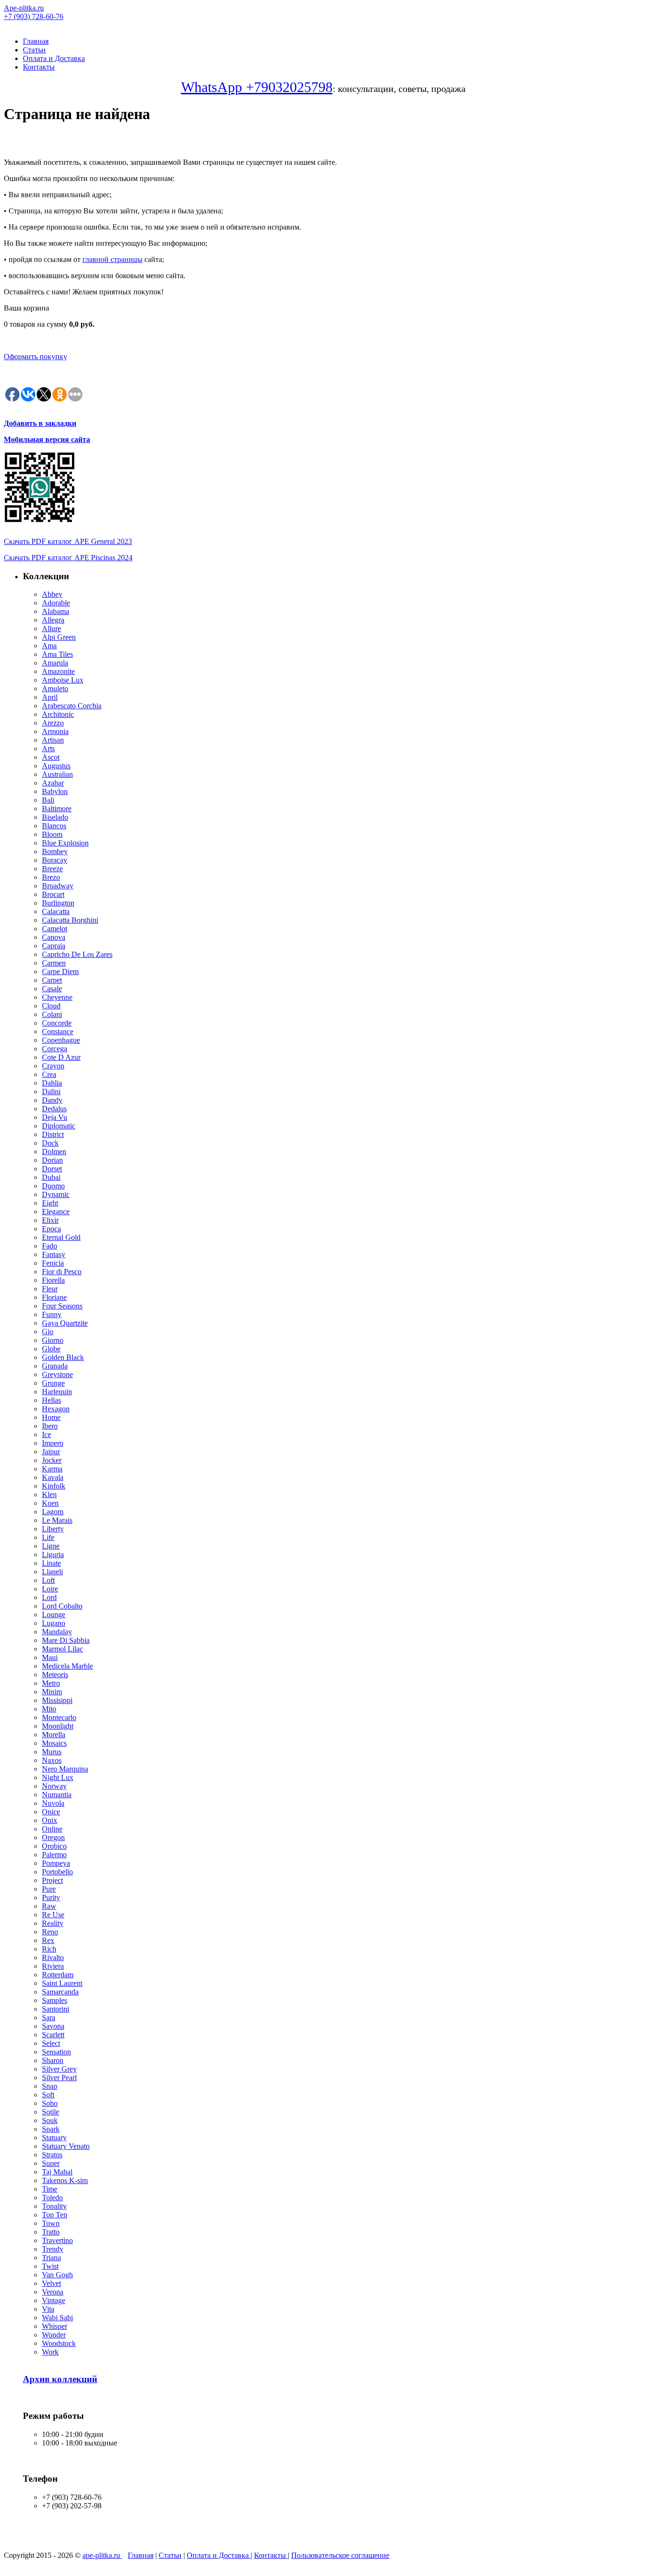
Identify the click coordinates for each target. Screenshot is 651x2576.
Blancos (54, 826)
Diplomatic (59, 1126)
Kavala (53, 1477)
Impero (53, 1443)
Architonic (58, 714)
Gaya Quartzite (65, 1323)
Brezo (51, 877)
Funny (52, 1314)
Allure (51, 629)
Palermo (54, 1855)
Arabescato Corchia (72, 706)
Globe (51, 1349)
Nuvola (53, 1803)
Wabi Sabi (57, 2318)
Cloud (51, 1006)
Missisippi (57, 1700)
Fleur (50, 1289)
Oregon (53, 1837)
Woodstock (59, 2343)
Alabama (56, 611)
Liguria (53, 1555)
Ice (46, 1434)
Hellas (51, 1400)
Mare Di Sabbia (66, 1640)
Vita (48, 2309)
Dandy (52, 1100)
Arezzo (53, 723)
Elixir (50, 1220)
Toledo (52, 2198)
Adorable (56, 603)
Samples (55, 2000)
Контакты (39, 67)
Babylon (55, 791)
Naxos (52, 1760)
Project (52, 1880)
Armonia (55, 731)
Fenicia (53, 1263)
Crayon (53, 1066)
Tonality (54, 2206)
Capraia (54, 946)
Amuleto (55, 689)
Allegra (53, 620)
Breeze (52, 869)
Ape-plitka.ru (24, 8)
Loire (50, 1589)
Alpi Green (59, 637)
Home (51, 1417)
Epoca (51, 1229)
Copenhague (61, 1040)
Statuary (54, 2138)
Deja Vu (55, 1117)
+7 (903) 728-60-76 (34, 16)
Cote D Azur (61, 1057)
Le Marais (57, 1520)
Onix (50, 1820)
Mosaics (54, 1743)
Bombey (55, 851)
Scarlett (53, 2035)
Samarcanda (60, 1992)
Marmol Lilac (62, 1649)
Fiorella (53, 1280)
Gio (48, 1332)
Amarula (55, 663)
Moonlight (58, 1726)
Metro (51, 1683)
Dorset (52, 1169)
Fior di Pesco (62, 1272)
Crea (49, 1074)
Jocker (52, 1460)
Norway (54, 1786)
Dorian (52, 1160)
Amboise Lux (63, 680)
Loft (48, 1580)
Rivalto (53, 1957)
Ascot (51, 757)
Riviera (53, 1966)
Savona (53, 2026)
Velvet (51, 2283)
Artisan (53, 740)
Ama (49, 646)
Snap (50, 2086)
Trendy (53, 2249)
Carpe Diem (60, 971)
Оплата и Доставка (54, 58)
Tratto (51, 2232)
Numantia (57, 1795)
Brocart (53, 894)
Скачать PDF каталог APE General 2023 (68, 541)
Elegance (56, 1212)
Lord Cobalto (62, 1606)
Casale (52, 989)
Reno (50, 1932)
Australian (57, 774)
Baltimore (57, 809)
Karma (52, 1469)
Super (51, 2163)
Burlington (58, 903)
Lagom (53, 1512)
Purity (51, 1897)
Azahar (53, 783)
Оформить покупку (36, 357)
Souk (50, 2120)
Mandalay (57, 1632)
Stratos (52, 2155)
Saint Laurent (62, 1983)
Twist (50, 2266)
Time (50, 2189)
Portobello (57, 1872)
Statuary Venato (66, 2146)
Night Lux (58, 1777)
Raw (49, 1906)
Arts (48, 749)
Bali (48, 800)
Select (51, 2043)
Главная (36, 41)
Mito (49, 1709)
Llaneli (52, 1572)
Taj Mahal (57, 2172)
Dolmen (54, 1152)
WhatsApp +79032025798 (257, 87)
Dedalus (54, 1109)
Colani (52, 1014)
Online (52, 1829)
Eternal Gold (61, 1237)
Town (51, 2223)
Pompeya (56, 1863)
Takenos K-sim (65, 2180)
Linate (51, 1563)
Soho (50, 2103)
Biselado (55, 817)
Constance (58, 1031)
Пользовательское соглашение (340, 2555)
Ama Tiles (57, 654)
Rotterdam (58, 1975)
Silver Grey (59, 2069)
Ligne (51, 1546)
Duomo (53, 1186)
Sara (49, 2018)
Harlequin (57, 1392)
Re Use (53, 1915)
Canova (54, 937)
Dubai (51, 1177)
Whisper (55, 2326)
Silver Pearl (59, 2078)
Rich (49, 1949)
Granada (55, 1366)
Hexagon (56, 1409)
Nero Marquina (65, 1769)
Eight (50, 1203)
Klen (49, 1494)
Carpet (52, 980)
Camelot (55, 929)
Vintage (54, 2300)
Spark (51, 2129)
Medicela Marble (67, 1666)
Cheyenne (57, 997)
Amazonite (58, 671)
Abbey (52, 594)
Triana (51, 2258)
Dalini (51, 1092)
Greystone (57, 1374)
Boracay (55, 860)
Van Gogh (57, 2275)
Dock (50, 1143)
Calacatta (56, 911)
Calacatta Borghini (70, 920)
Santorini (56, 2009)
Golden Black (63, 1357)
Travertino (57, 2240)
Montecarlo (59, 1717)
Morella (54, 1735)
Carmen (54, 963)
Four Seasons (62, 1306)
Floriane (54, 1297)
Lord (49, 1597)
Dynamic (56, 1194)
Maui (50, 1657)
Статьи (34, 50)
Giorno (53, 1340)
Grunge (53, 1383)
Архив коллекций (60, 2379)
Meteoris (55, 1675)
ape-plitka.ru (102, 2555)
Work (50, 2352)
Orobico (54, 1846)
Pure (49, 1889)
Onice (51, 1812)
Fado (50, 1246)
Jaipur (51, 1452)
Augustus (56, 766)
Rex (48, 1940)
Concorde (57, 1023)
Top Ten (55, 2215)
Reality (53, 1923)
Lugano (54, 1623)
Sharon (53, 2060)
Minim (52, 1692)
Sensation (56, 2052)
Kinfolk (54, 1486)
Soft (48, 2095)
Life (48, 1537)
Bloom (52, 834)
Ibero (50, 1426)
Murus (52, 1752)
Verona (53, 2292)
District (53, 1134)
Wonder (54, 2335)
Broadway (58, 886)
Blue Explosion (65, 843)
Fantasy (54, 1254)
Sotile (51, 2112)
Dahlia (52, 1083)
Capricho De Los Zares (77, 954)
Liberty (53, 1529)
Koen (50, 1503)
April (50, 697)
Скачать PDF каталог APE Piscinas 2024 (68, 558)
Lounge (54, 1615)
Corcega (55, 1049)
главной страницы (112, 259)
